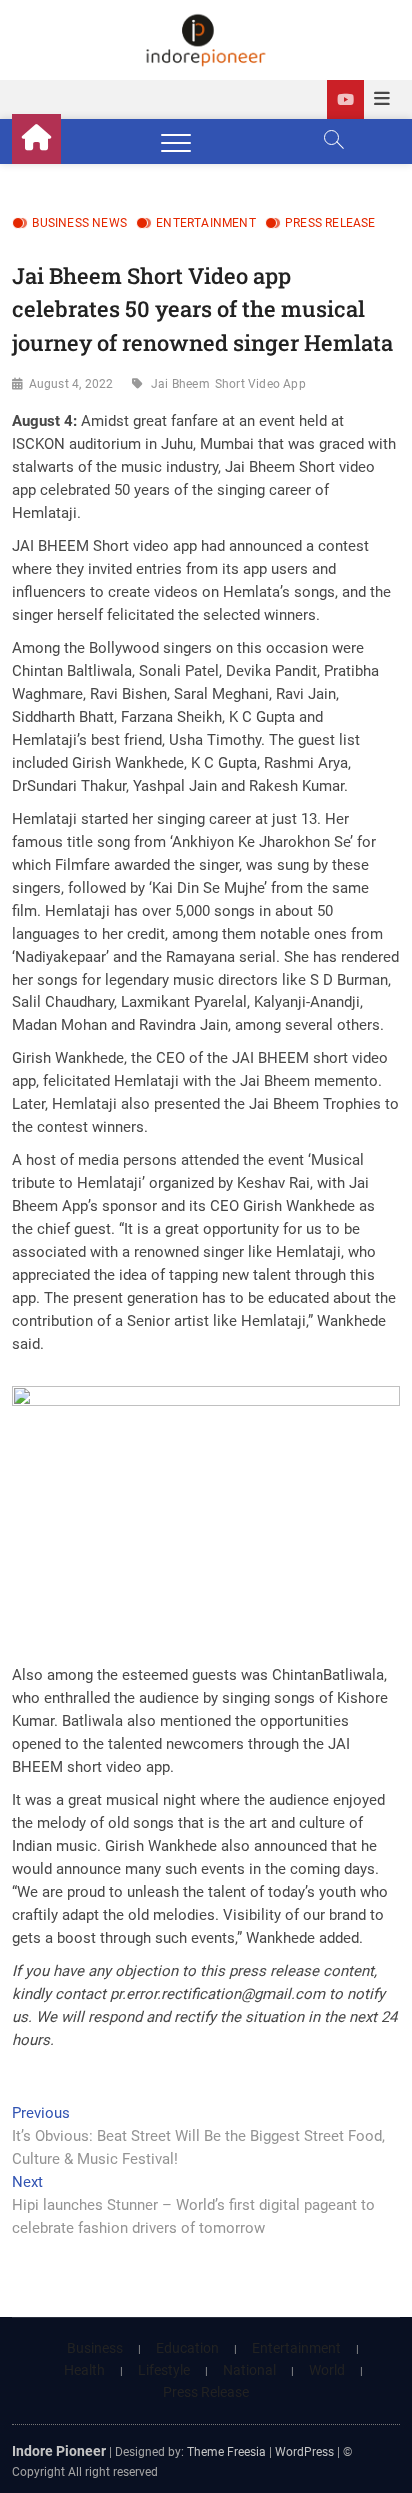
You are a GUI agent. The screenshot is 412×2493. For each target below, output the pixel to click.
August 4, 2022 (71, 384)
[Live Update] (345, 99)
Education (187, 2348)
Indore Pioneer (59, 2451)
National (249, 2370)
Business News (79, 223)
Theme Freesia (226, 2452)
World (327, 2370)
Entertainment (206, 223)
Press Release (330, 223)
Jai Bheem (180, 384)
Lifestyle (164, 2370)
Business (95, 2348)
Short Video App (260, 384)
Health (84, 2370)
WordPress (304, 2452)
